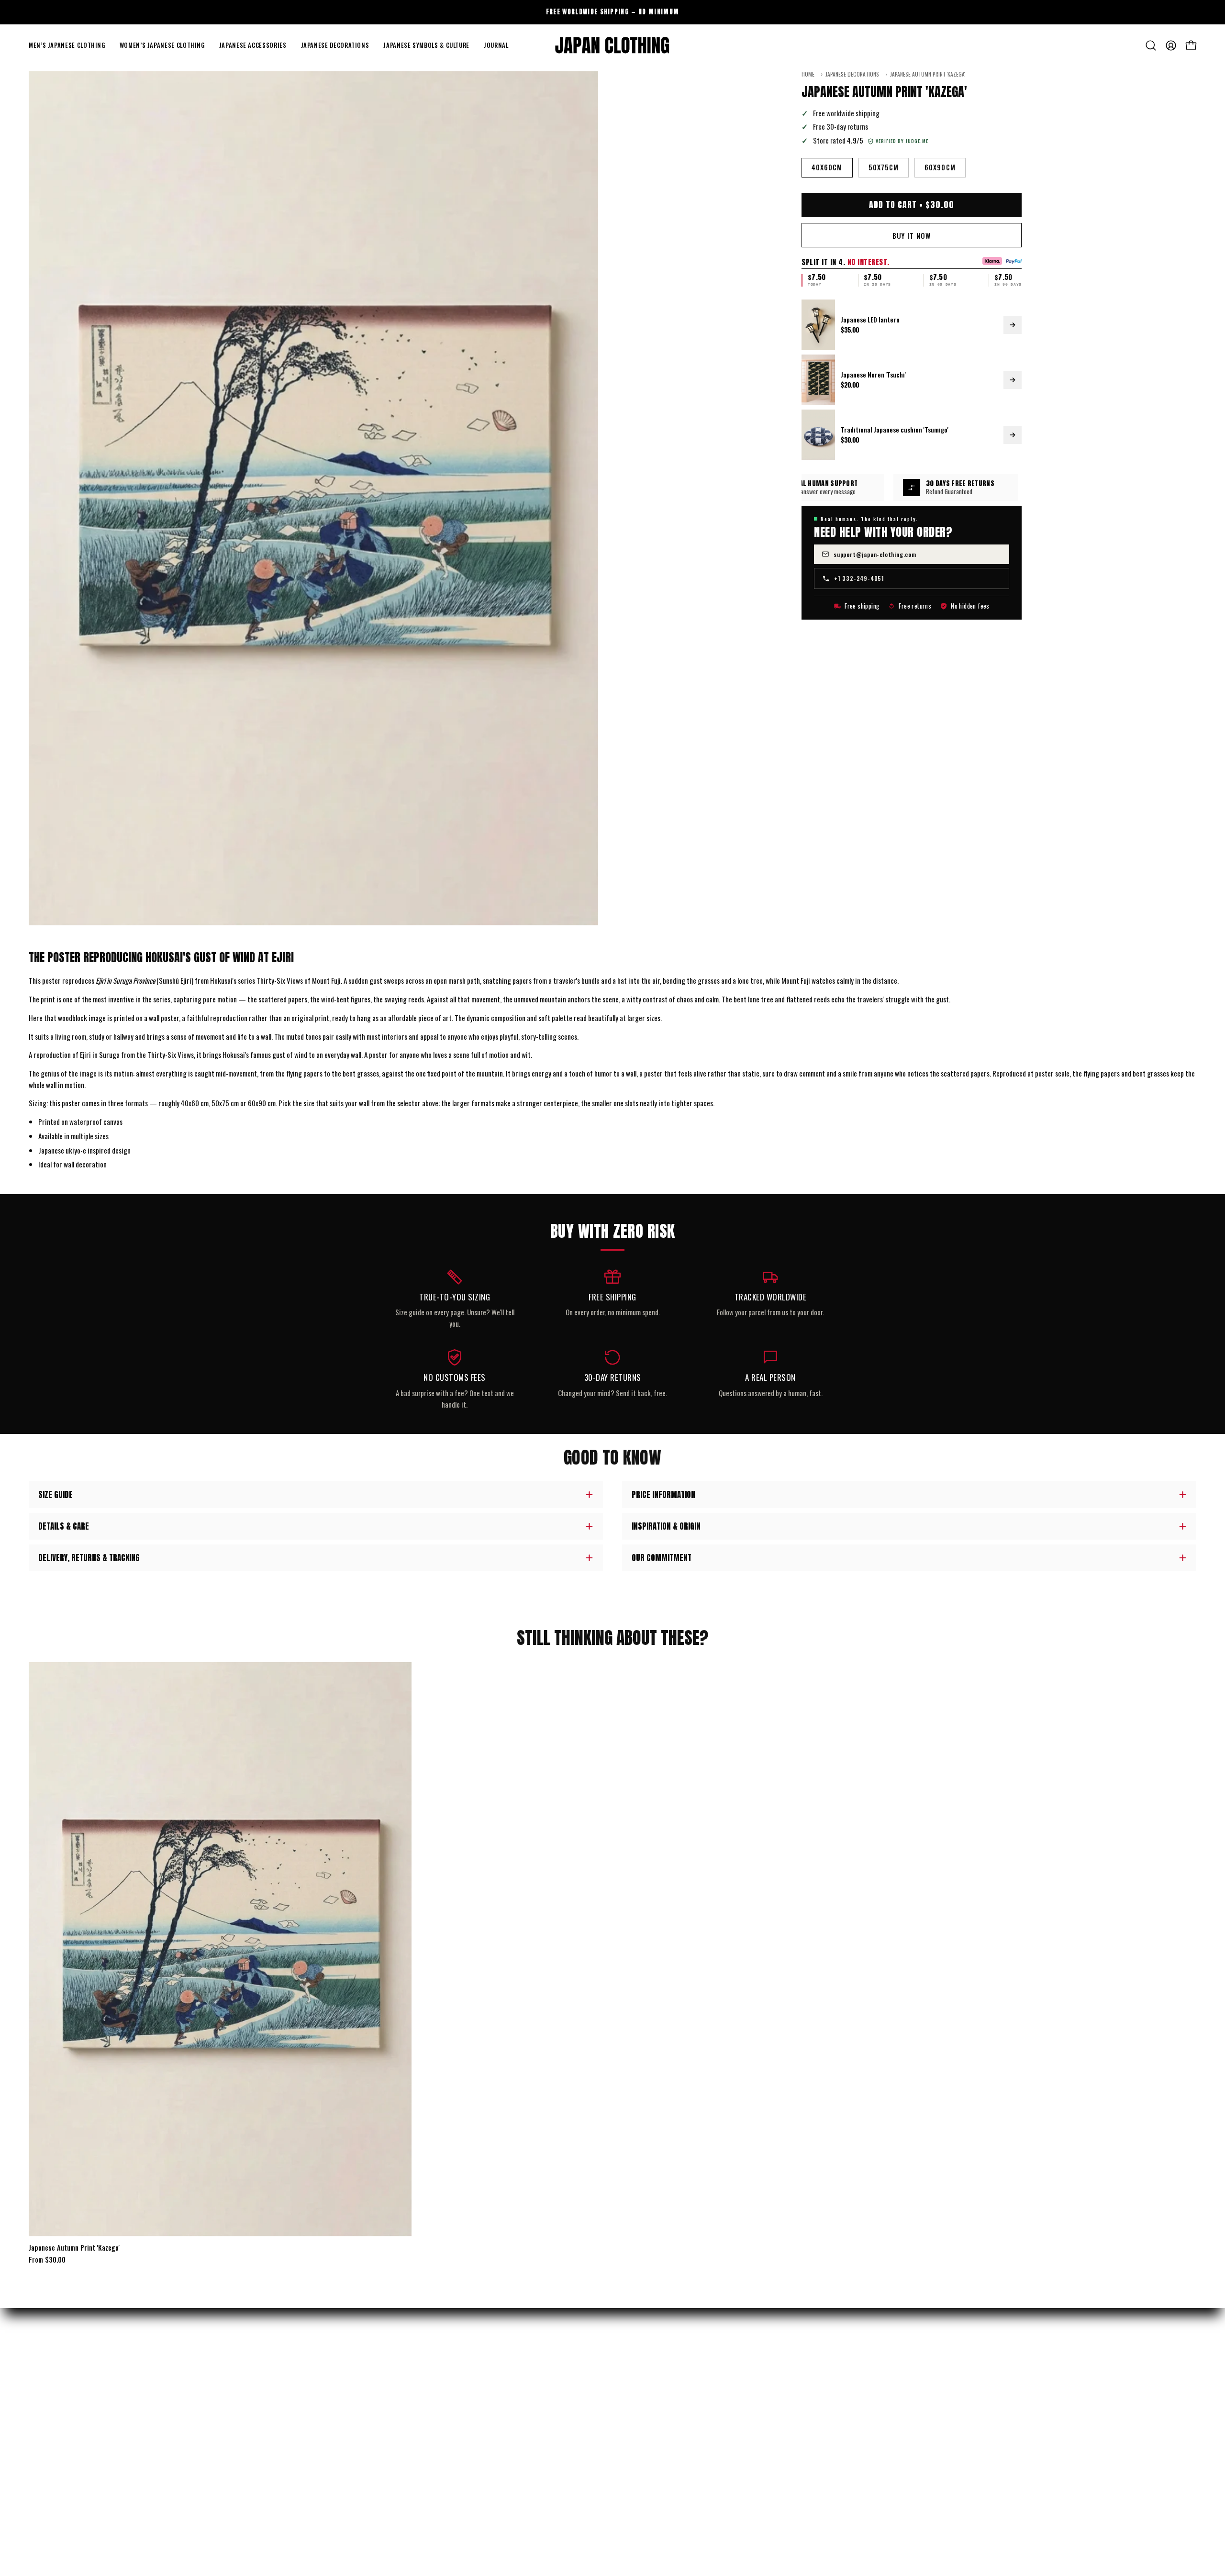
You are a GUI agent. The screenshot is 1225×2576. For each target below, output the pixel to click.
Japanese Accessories (59, 2425)
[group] (612, 12)
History (634, 2376)
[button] (67, 45)
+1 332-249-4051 (859, 578)
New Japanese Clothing (61, 2376)
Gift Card (636, 2442)
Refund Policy (345, 2409)
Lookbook (635, 2409)
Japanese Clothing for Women (71, 2409)
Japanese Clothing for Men (67, 2392)
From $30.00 (47, 2260)
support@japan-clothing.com (875, 554)
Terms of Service (350, 2475)
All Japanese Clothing (60, 2475)
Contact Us (342, 2442)
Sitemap (634, 2458)
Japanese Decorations (852, 74)
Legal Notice (343, 2491)
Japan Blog (637, 2425)
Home (808, 74)
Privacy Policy (347, 2458)
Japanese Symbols (54, 2458)
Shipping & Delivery (354, 2376)
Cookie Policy (345, 2508)
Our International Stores (659, 2392)
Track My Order (348, 2392)
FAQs (332, 2425)
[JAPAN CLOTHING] (612, 45)
